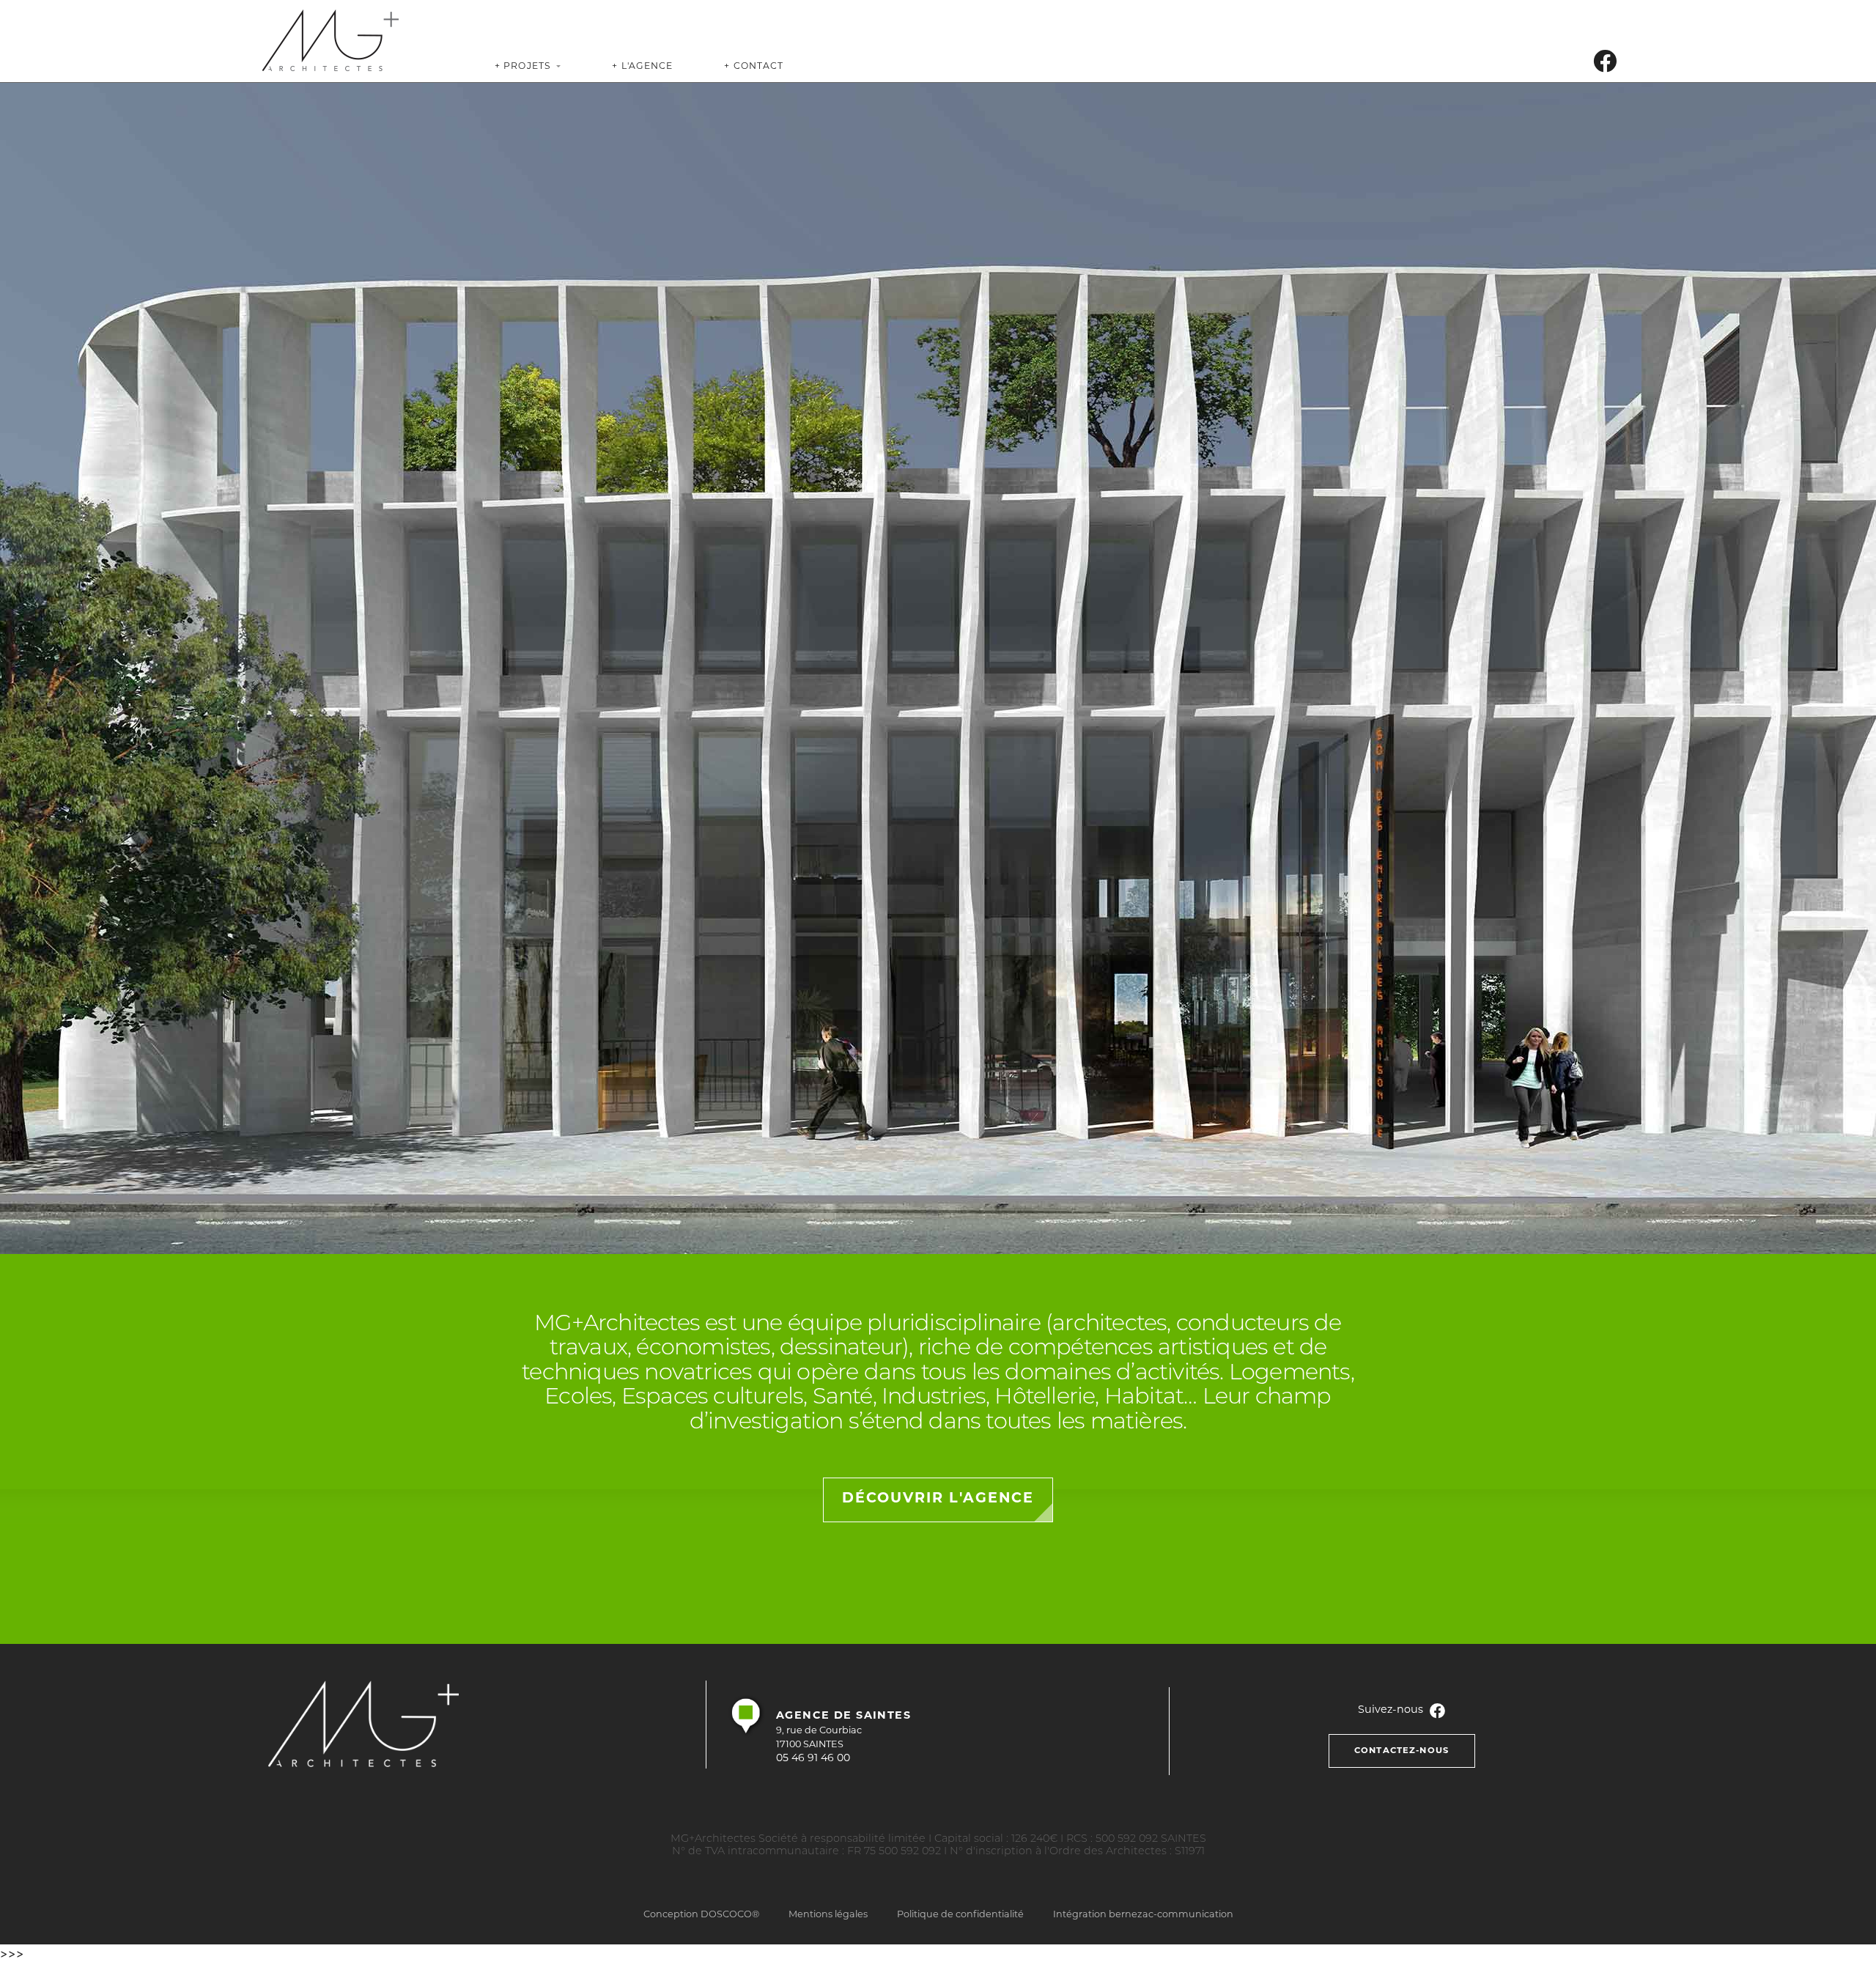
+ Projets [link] (523, 67)
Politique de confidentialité (960, 1915)
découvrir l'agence (938, 1499)
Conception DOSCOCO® (701, 1915)
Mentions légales (828, 1915)
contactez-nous (1402, 1751)
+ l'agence (642, 67)
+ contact (754, 67)
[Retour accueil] (330, 40)
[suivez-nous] (1605, 65)
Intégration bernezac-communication (1143, 1915)
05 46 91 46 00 (813, 1759)
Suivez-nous (1392, 1710)
